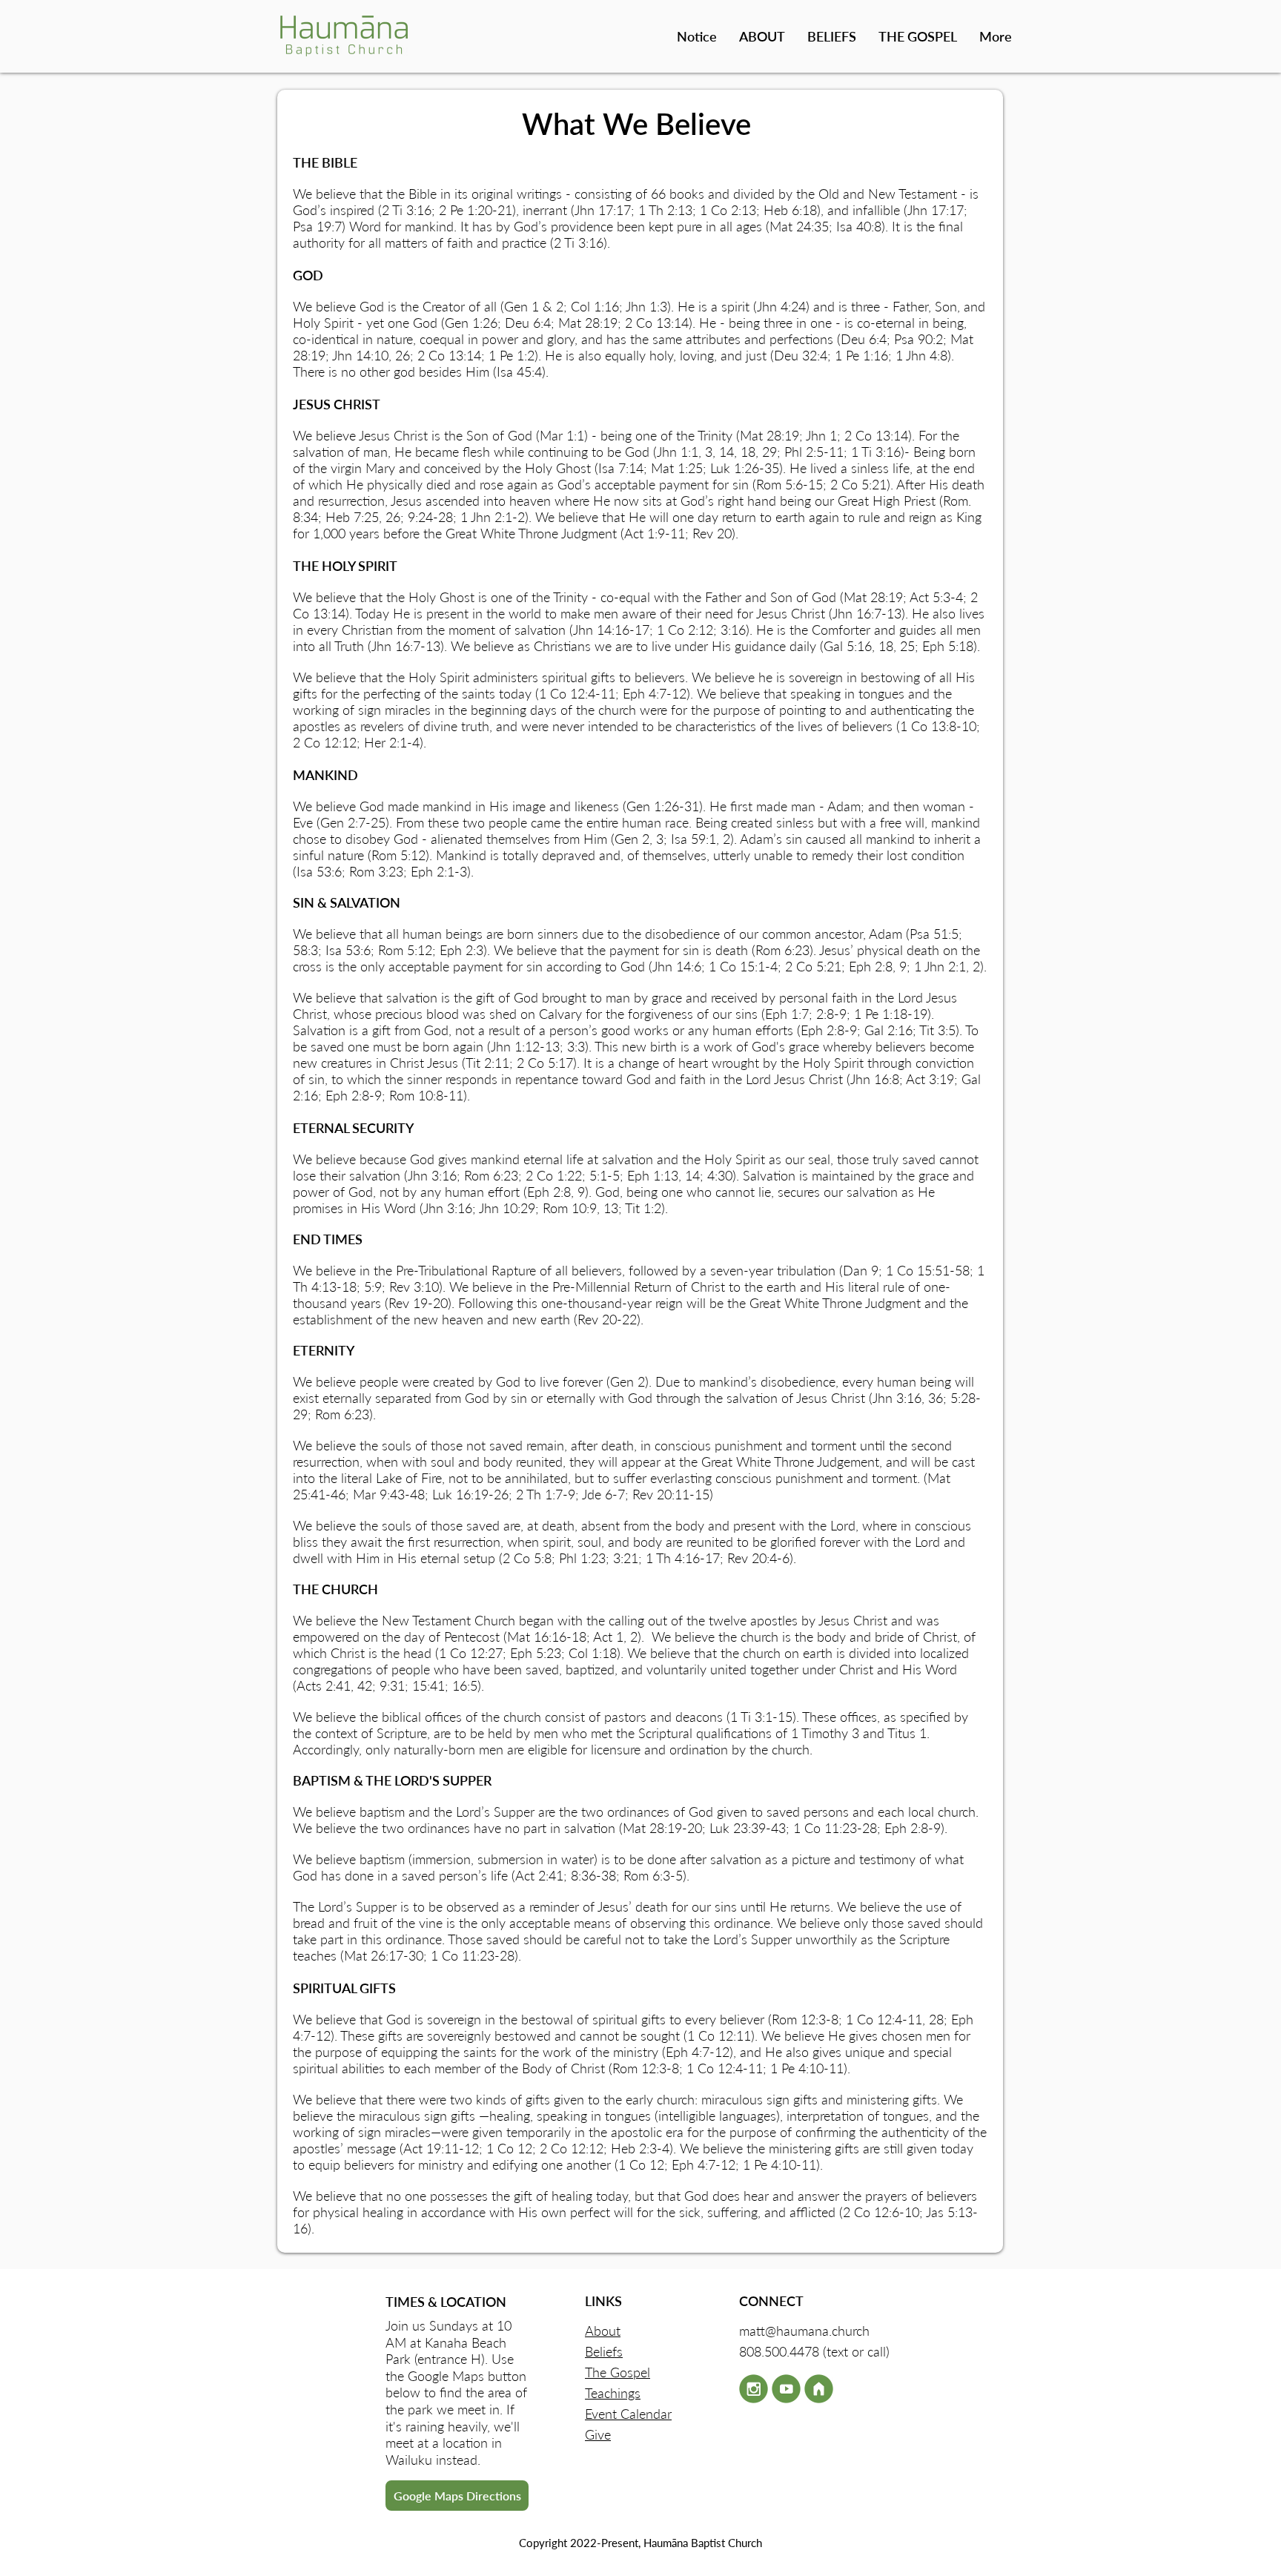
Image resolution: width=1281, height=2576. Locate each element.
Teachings (613, 2393)
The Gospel (618, 2372)
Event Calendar (628, 2414)
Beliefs (604, 2351)
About (603, 2331)
